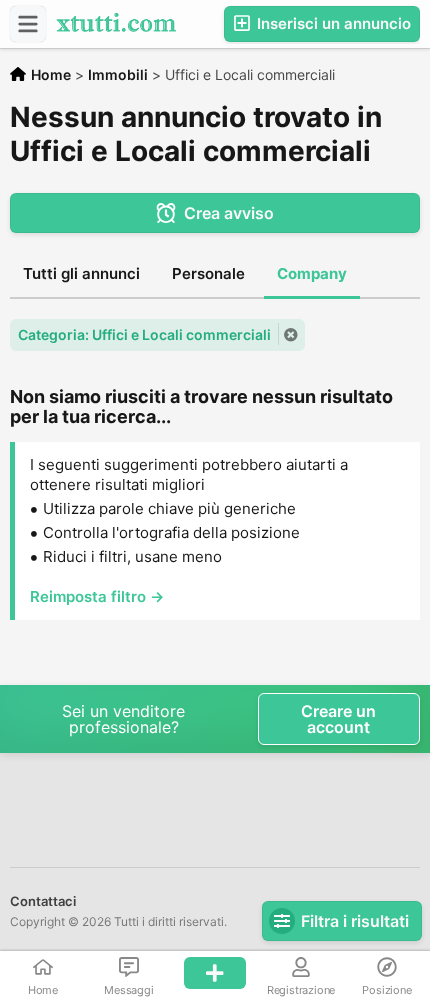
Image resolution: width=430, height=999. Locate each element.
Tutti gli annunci (81, 273)
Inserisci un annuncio (332, 23)
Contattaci (43, 901)
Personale (208, 273)
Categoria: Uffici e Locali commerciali (144, 334)
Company (312, 273)
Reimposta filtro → (97, 596)
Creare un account (338, 719)
